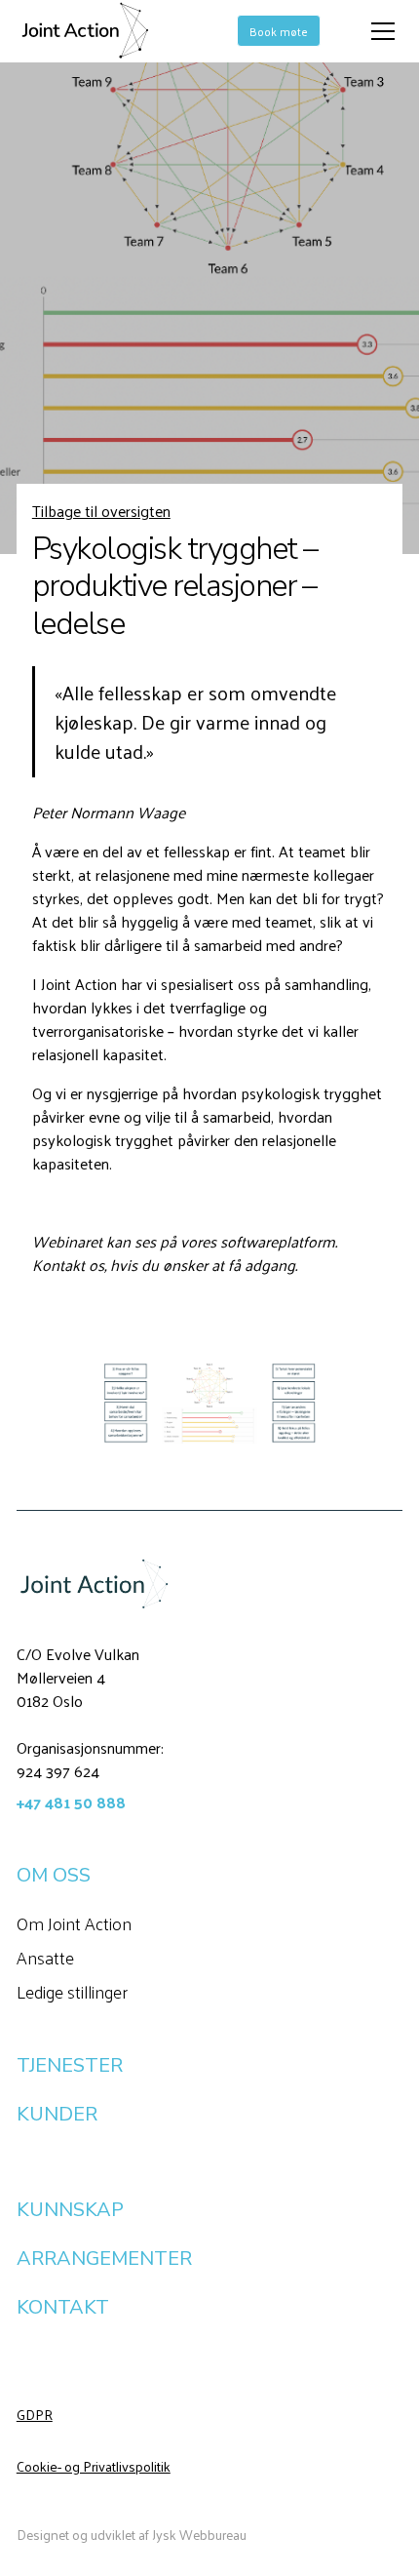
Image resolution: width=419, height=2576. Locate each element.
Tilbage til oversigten (101, 511)
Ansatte (45, 1957)
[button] (379, 31)
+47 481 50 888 (71, 1802)
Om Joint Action (74, 1923)
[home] (85, 31)
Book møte (279, 31)
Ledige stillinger (72, 1991)
